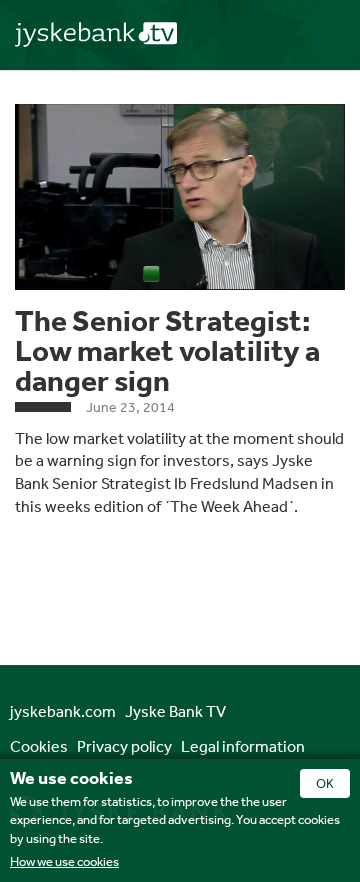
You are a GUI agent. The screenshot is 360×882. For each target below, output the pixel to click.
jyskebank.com (63, 711)
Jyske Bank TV (175, 711)
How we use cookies (64, 861)
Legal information (243, 746)
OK (325, 783)
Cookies (39, 746)
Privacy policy (124, 746)
